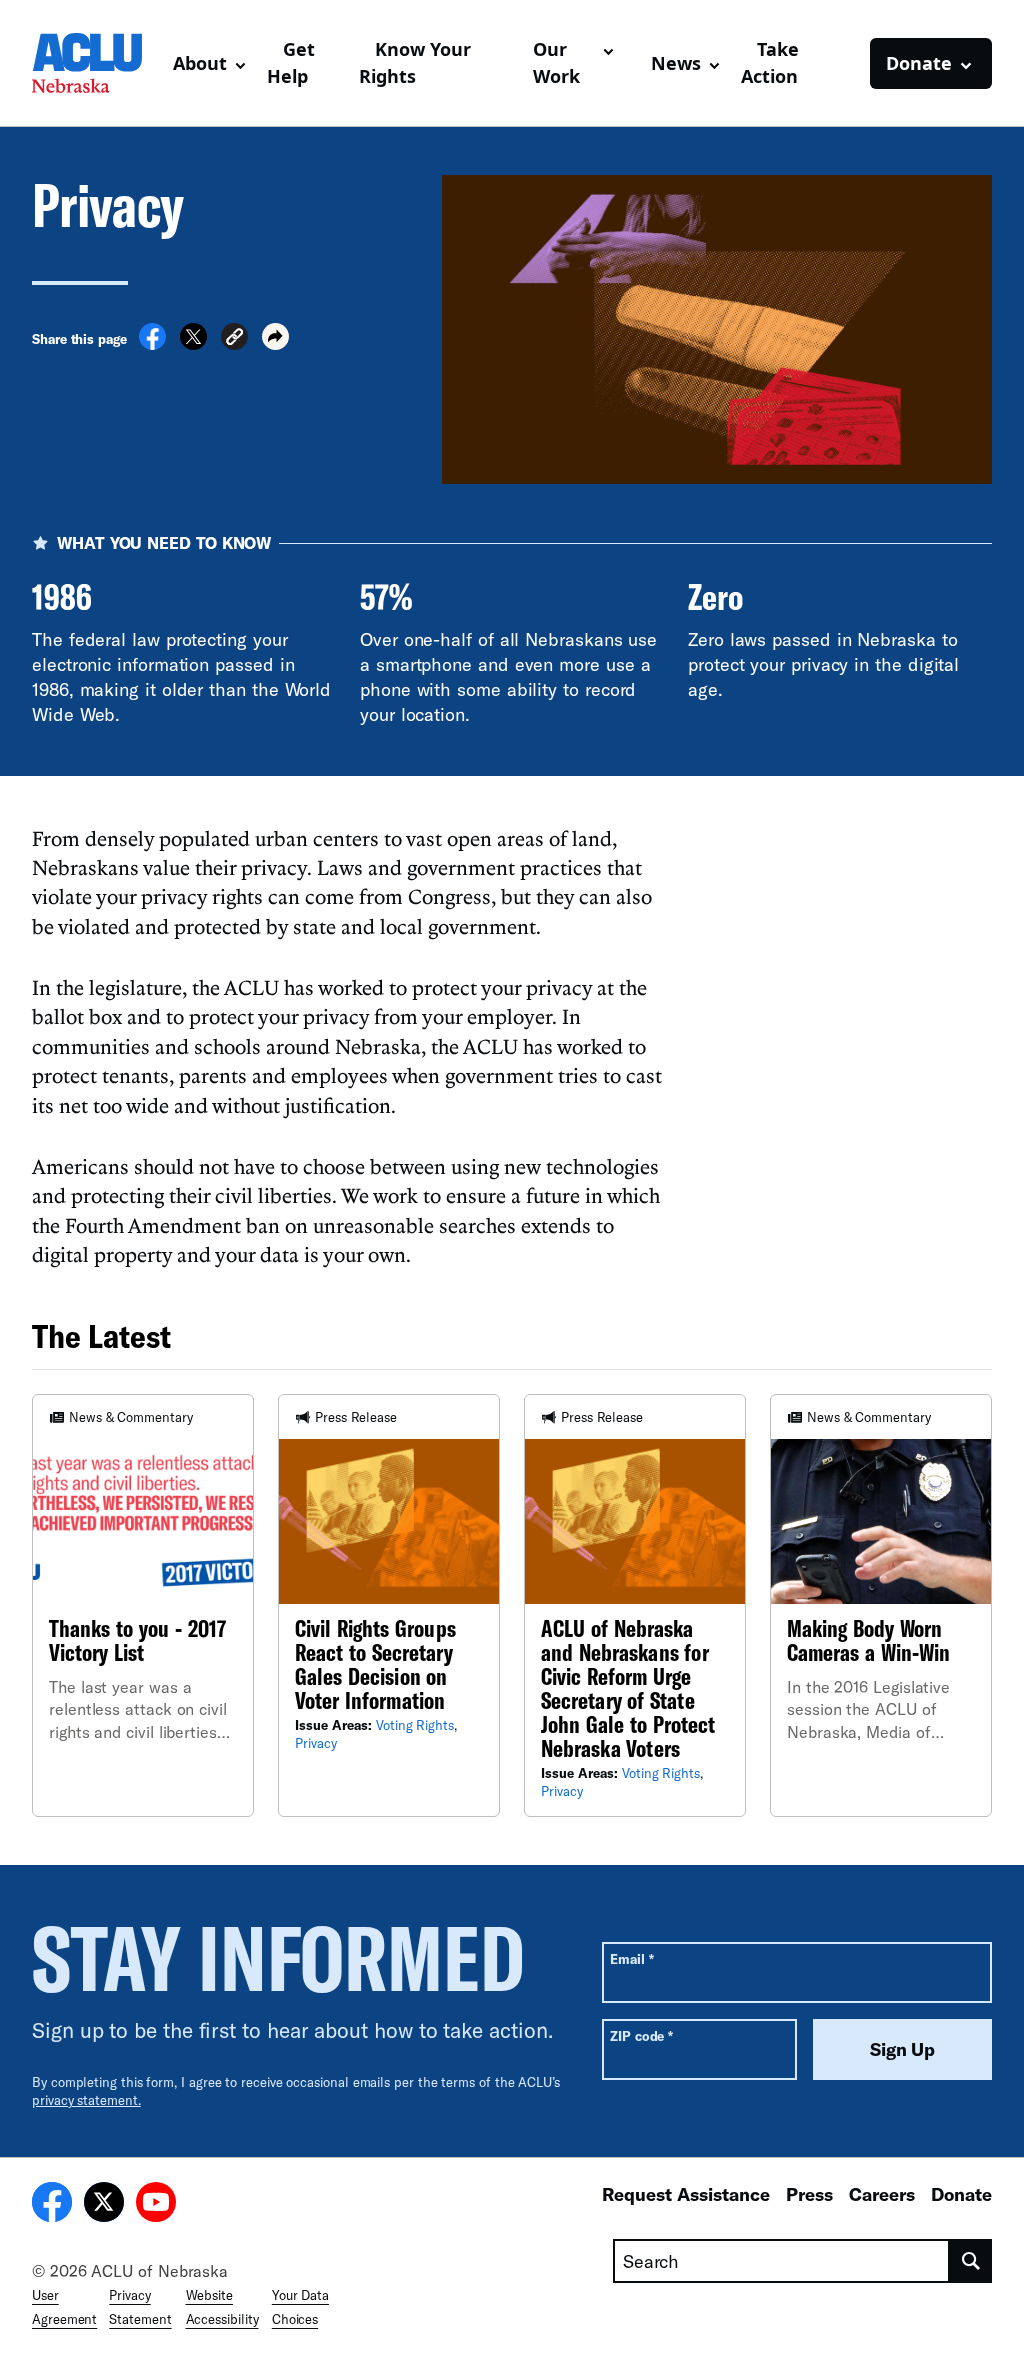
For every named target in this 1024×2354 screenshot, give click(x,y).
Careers (882, 2194)
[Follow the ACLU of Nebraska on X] (104, 2205)
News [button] (676, 63)
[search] (971, 2261)
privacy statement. (86, 2100)
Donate (961, 2194)
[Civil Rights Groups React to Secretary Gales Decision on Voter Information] (389, 1605)
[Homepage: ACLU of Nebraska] (94, 63)
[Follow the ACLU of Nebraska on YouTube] (156, 2205)
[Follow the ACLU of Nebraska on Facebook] (52, 2205)
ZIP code (641, 2035)
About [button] (200, 63)
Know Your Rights (415, 62)
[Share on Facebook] (152, 344)
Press (809, 2194)
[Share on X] (193, 344)
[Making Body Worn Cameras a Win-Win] (881, 1605)
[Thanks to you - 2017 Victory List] (143, 1605)
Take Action (770, 62)
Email (631, 1958)
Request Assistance (686, 2194)
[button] (234, 339)
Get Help (291, 62)
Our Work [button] (556, 62)
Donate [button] (919, 63)
